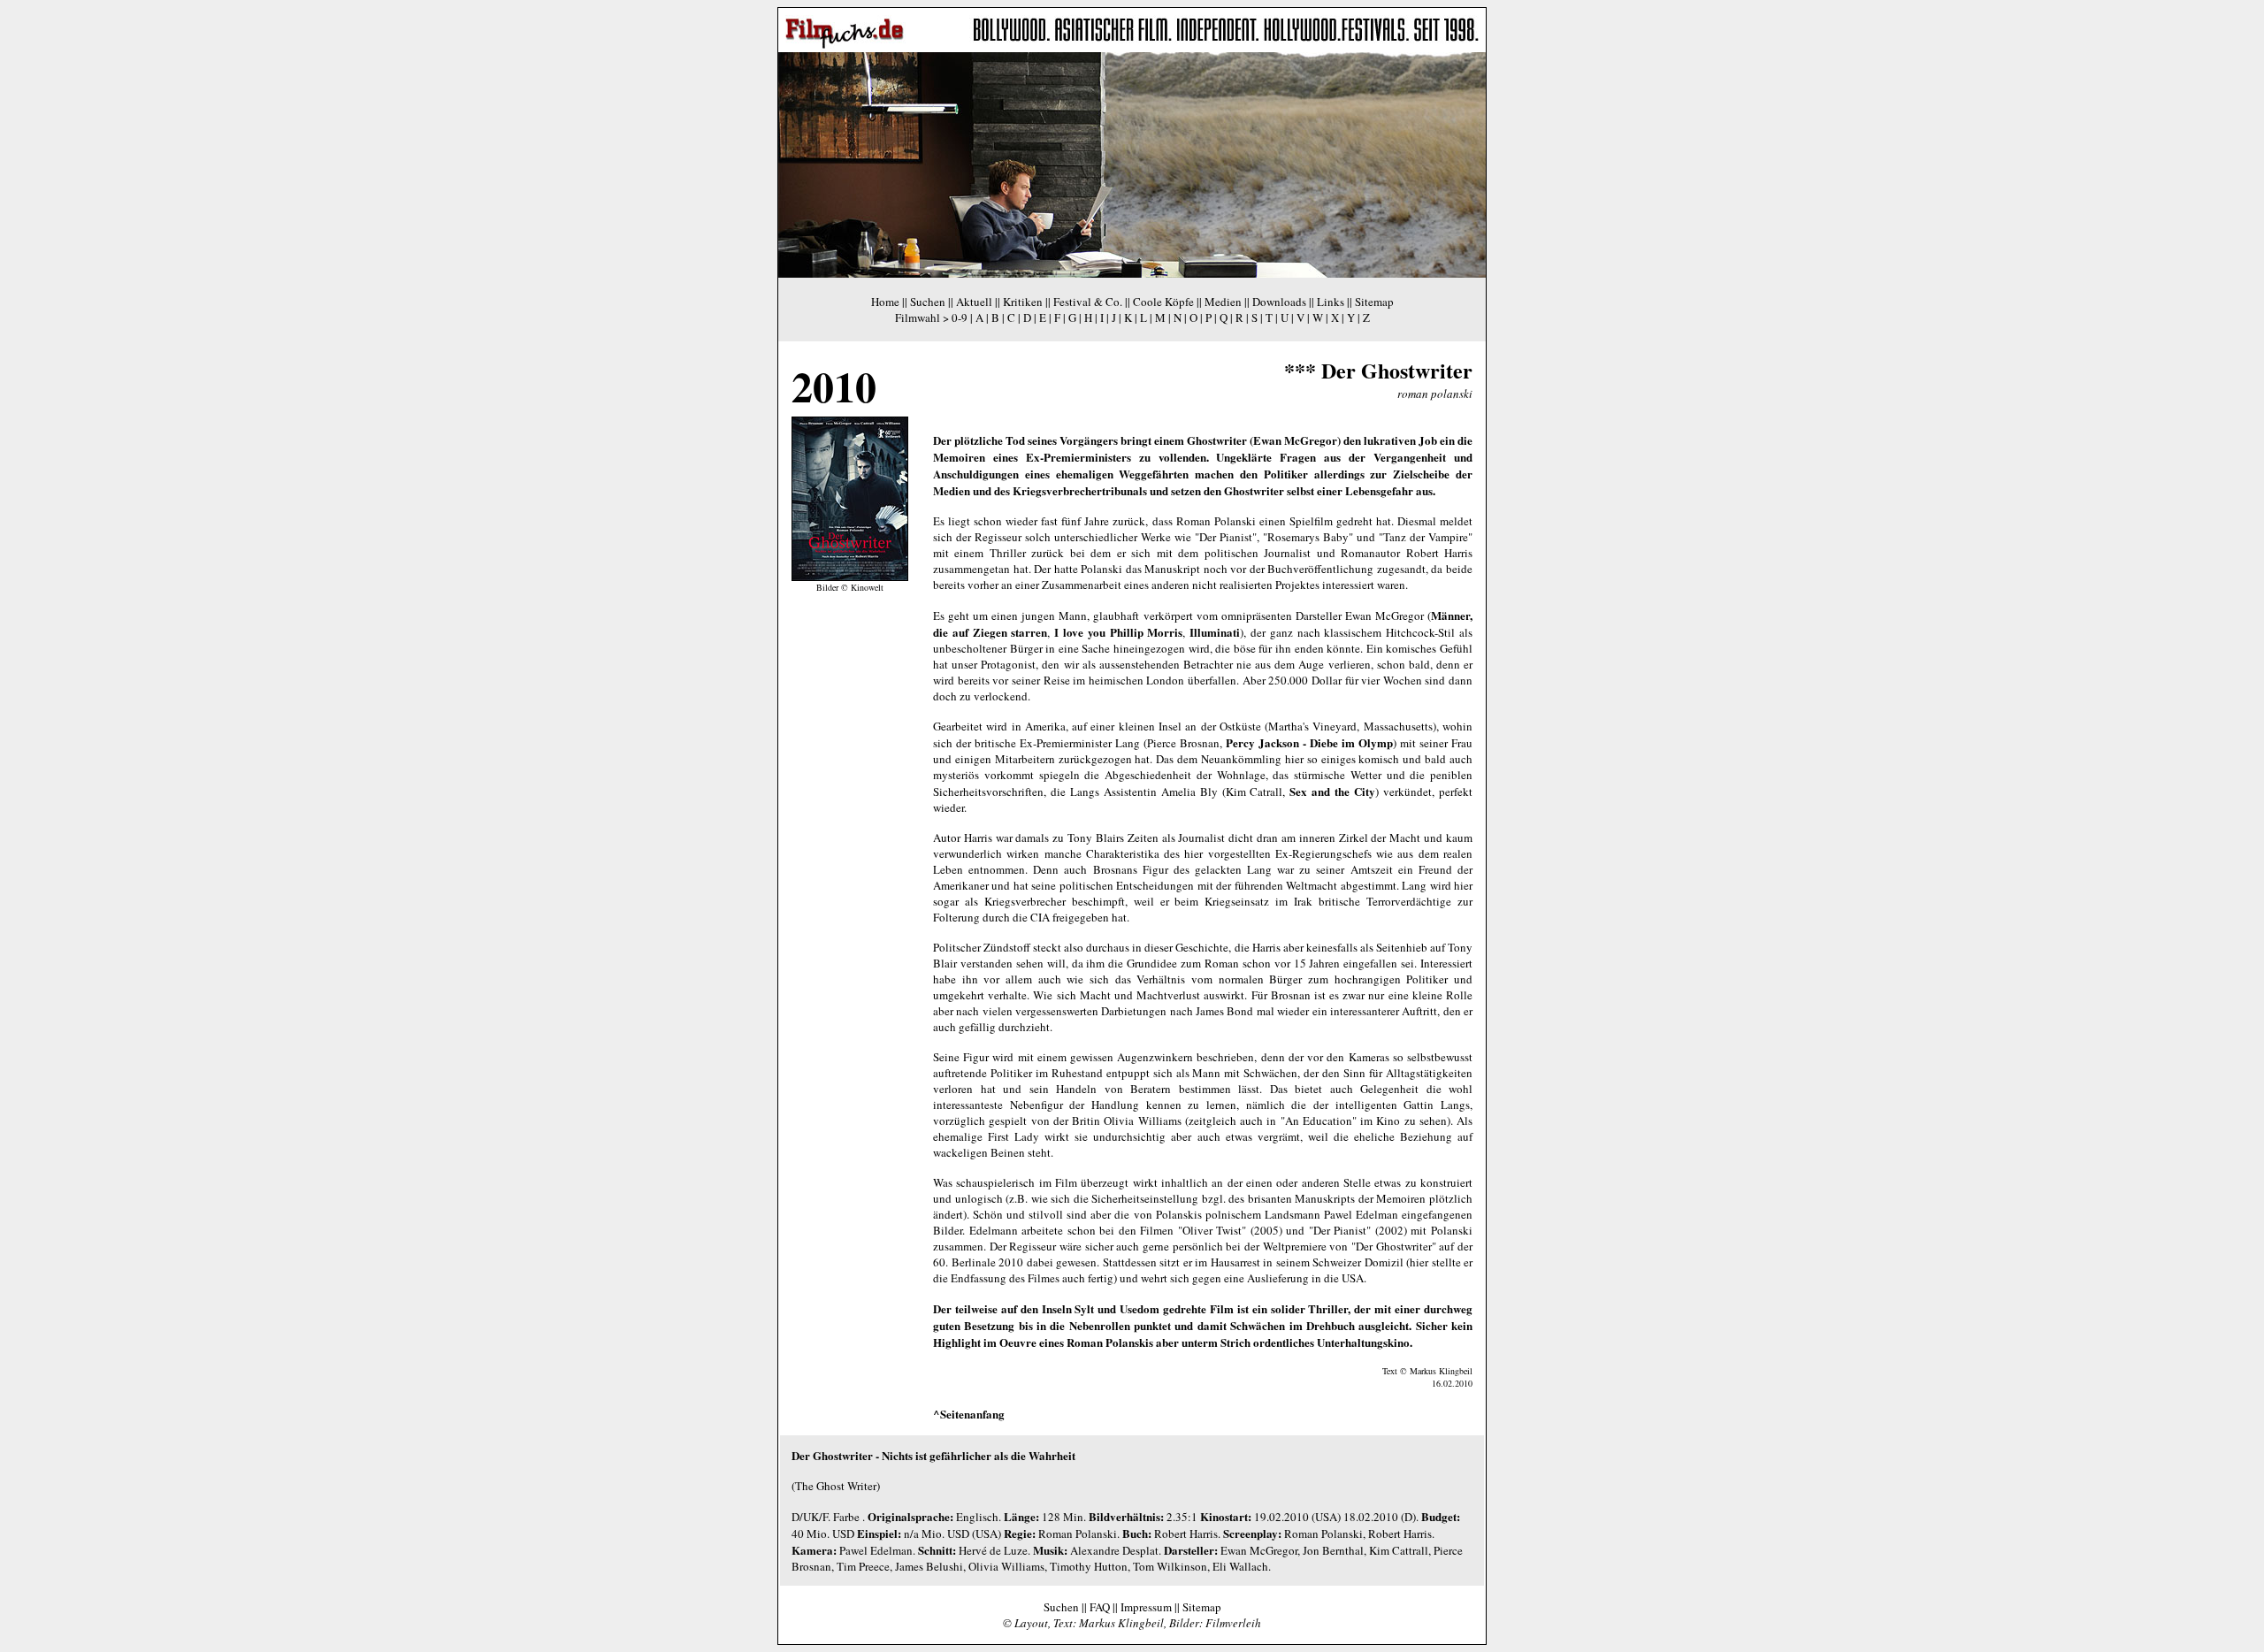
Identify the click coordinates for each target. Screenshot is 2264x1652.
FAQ (1100, 1607)
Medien (1223, 302)
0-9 (960, 317)
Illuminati (1215, 632)
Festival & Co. (1088, 302)
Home (885, 302)
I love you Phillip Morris (1118, 632)
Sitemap (1374, 302)
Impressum (1146, 1607)
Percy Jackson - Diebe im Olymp (1309, 742)
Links (1331, 302)
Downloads (1279, 302)
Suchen (928, 302)
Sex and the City (1332, 791)
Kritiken (1023, 302)
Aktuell (974, 302)
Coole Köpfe (1163, 302)
